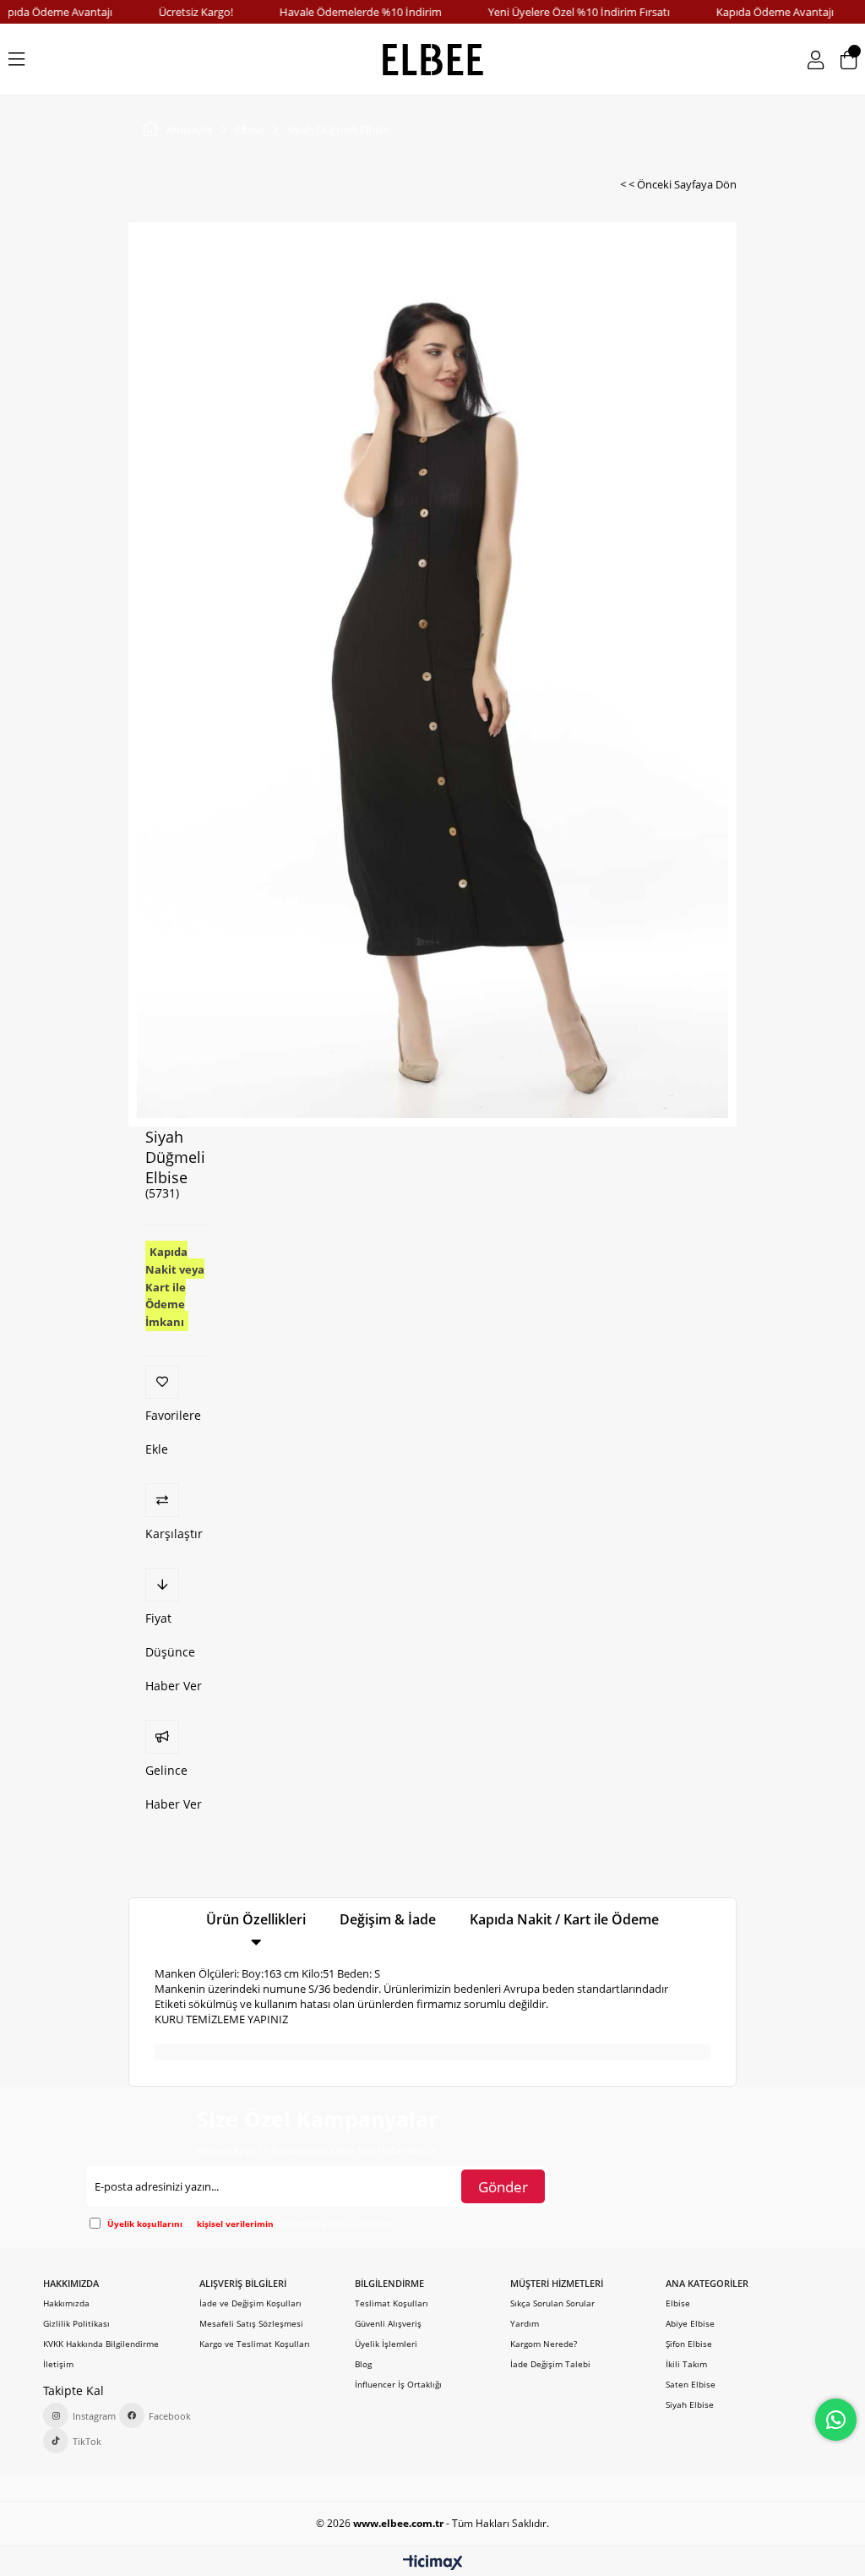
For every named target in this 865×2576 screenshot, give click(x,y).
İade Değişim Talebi (550, 2364)
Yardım (525, 2323)
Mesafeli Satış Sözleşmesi (251, 2323)
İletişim (58, 2364)
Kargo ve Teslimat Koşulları (255, 2344)
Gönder (503, 2187)
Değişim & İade (388, 1919)
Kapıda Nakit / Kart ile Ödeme (564, 1919)
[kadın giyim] (433, 59)
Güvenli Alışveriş (388, 2323)
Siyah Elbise (690, 2404)
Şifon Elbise (689, 2344)
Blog (363, 2364)
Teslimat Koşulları (392, 2303)
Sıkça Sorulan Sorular (552, 2303)
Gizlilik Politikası (76, 2323)
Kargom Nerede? (544, 2344)
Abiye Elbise (690, 2323)
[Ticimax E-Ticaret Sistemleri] (433, 2563)
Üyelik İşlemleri (386, 2344)
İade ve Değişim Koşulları (250, 2303)
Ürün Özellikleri (256, 1919)
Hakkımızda (66, 2303)
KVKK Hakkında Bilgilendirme (101, 2344)
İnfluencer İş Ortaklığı (398, 2384)
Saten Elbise (691, 2384)
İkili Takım (686, 2364)
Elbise (678, 2303)
